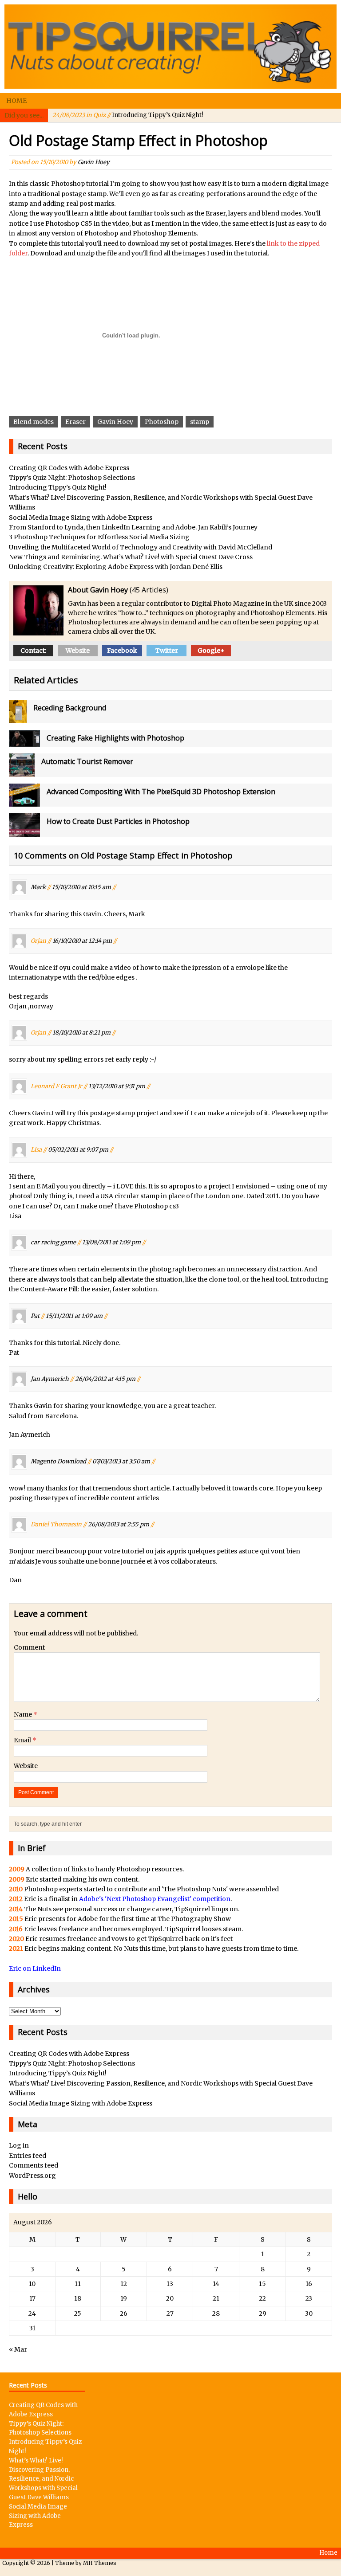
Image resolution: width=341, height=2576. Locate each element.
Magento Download (58, 1461)
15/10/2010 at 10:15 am (81, 887)
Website (78, 651)
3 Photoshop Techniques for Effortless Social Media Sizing (99, 537)
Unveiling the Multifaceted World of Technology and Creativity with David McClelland (141, 547)
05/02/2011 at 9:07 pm (78, 1149)
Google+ (211, 651)
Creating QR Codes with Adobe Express (69, 468)
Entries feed (28, 2156)
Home (16, 101)
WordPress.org (32, 2176)
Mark (38, 887)
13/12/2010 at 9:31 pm (117, 1086)
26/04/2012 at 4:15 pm (105, 1379)
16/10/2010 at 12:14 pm (82, 940)
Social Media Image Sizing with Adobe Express (81, 518)
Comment (29, 1647)
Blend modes (34, 422)
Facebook (122, 651)
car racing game (53, 1242)
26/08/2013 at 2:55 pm (119, 1524)
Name (24, 1714)
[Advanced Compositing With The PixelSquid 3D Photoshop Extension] (24, 802)
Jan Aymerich (50, 1379)
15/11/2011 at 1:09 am (74, 1315)
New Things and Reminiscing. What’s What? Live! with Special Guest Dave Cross (131, 557)
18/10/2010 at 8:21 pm (81, 1033)
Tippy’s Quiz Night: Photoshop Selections (72, 478)
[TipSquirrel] (170, 47)
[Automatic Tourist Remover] (22, 772)
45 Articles (149, 590)
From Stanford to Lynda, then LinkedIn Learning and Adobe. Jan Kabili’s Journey (133, 527)
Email (23, 1740)
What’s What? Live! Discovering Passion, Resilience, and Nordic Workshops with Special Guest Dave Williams (43, 2479)
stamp (200, 422)
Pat (35, 1315)
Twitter (167, 651)
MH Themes (100, 2563)
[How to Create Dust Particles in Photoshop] (24, 832)
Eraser (75, 422)
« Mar (18, 2349)
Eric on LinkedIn (35, 1968)
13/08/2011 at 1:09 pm (111, 1242)
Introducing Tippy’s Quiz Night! (128, 115)
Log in (19, 2145)
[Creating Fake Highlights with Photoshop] (24, 742)
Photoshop (162, 422)
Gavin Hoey (94, 162)
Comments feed (34, 2165)
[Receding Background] (18, 718)
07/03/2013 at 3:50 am (121, 1461)
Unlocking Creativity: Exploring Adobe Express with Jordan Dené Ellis (116, 567)
